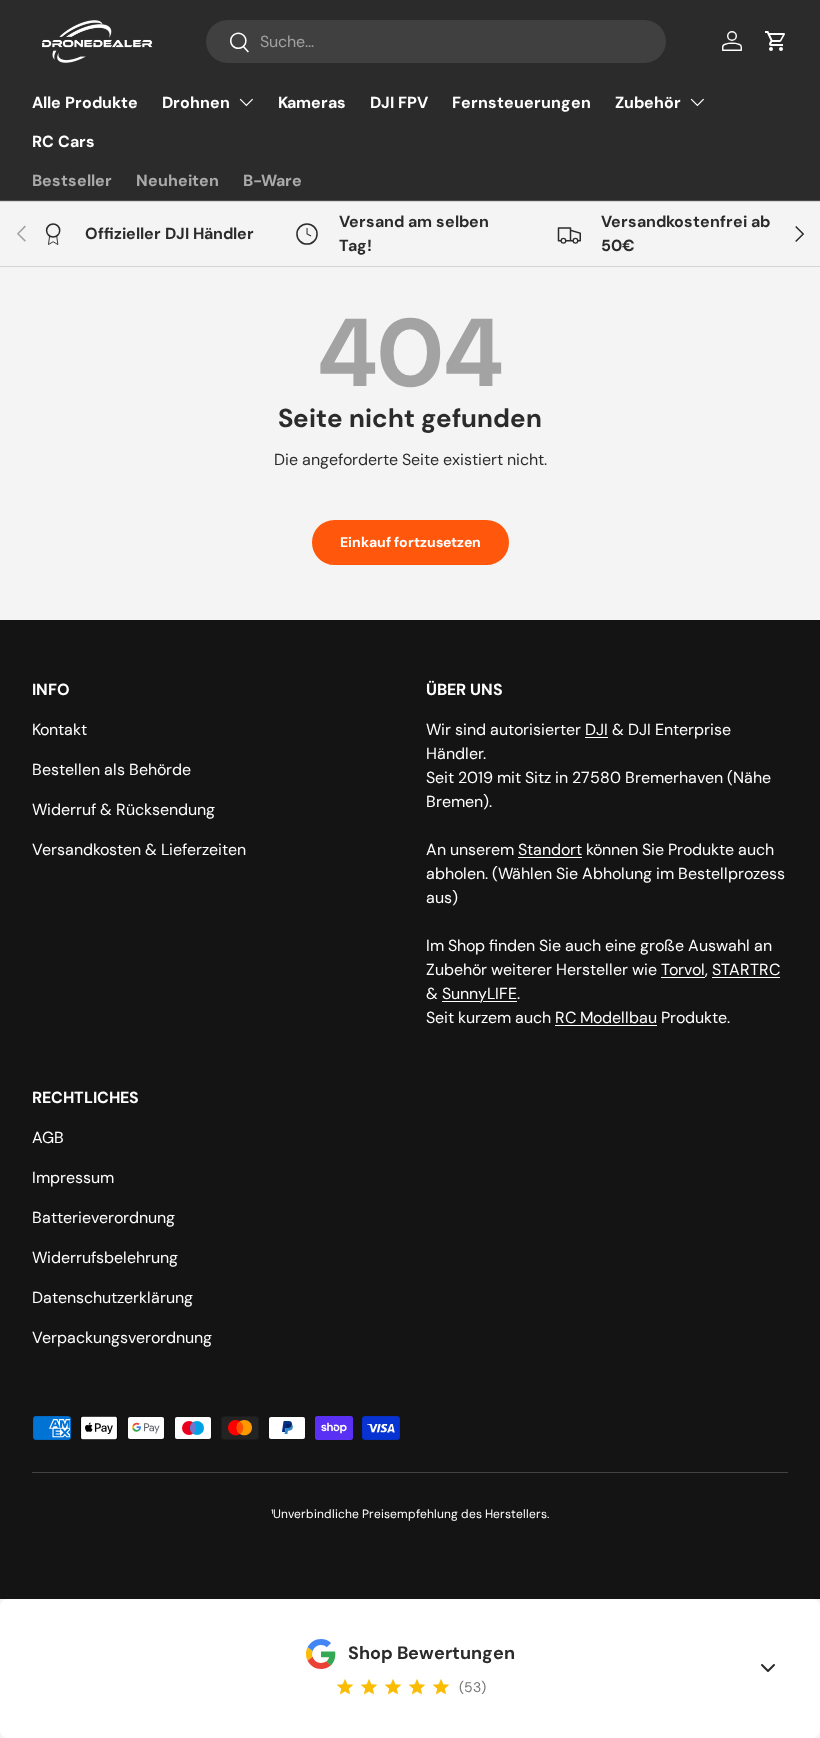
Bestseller (72, 180)
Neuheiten (177, 180)
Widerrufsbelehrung (105, 1257)
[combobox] (436, 41)
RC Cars (63, 141)
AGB (48, 1137)
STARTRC (746, 969)
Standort (550, 849)
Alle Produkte (85, 102)
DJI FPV (399, 102)
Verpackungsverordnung (122, 1337)
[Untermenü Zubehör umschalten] (697, 102)
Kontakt (59, 729)
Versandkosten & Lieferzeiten (139, 849)
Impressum (73, 1177)
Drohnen (196, 102)
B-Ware (272, 180)
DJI (596, 729)
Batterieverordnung (103, 1217)
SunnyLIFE (479, 993)
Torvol (683, 969)
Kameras (312, 102)
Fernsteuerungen (521, 102)
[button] (776, 41)
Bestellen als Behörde (111, 769)
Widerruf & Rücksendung (123, 809)
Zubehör (648, 102)
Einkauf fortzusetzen (410, 542)
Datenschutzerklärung (112, 1297)
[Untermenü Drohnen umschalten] (246, 102)
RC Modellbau (606, 1017)
